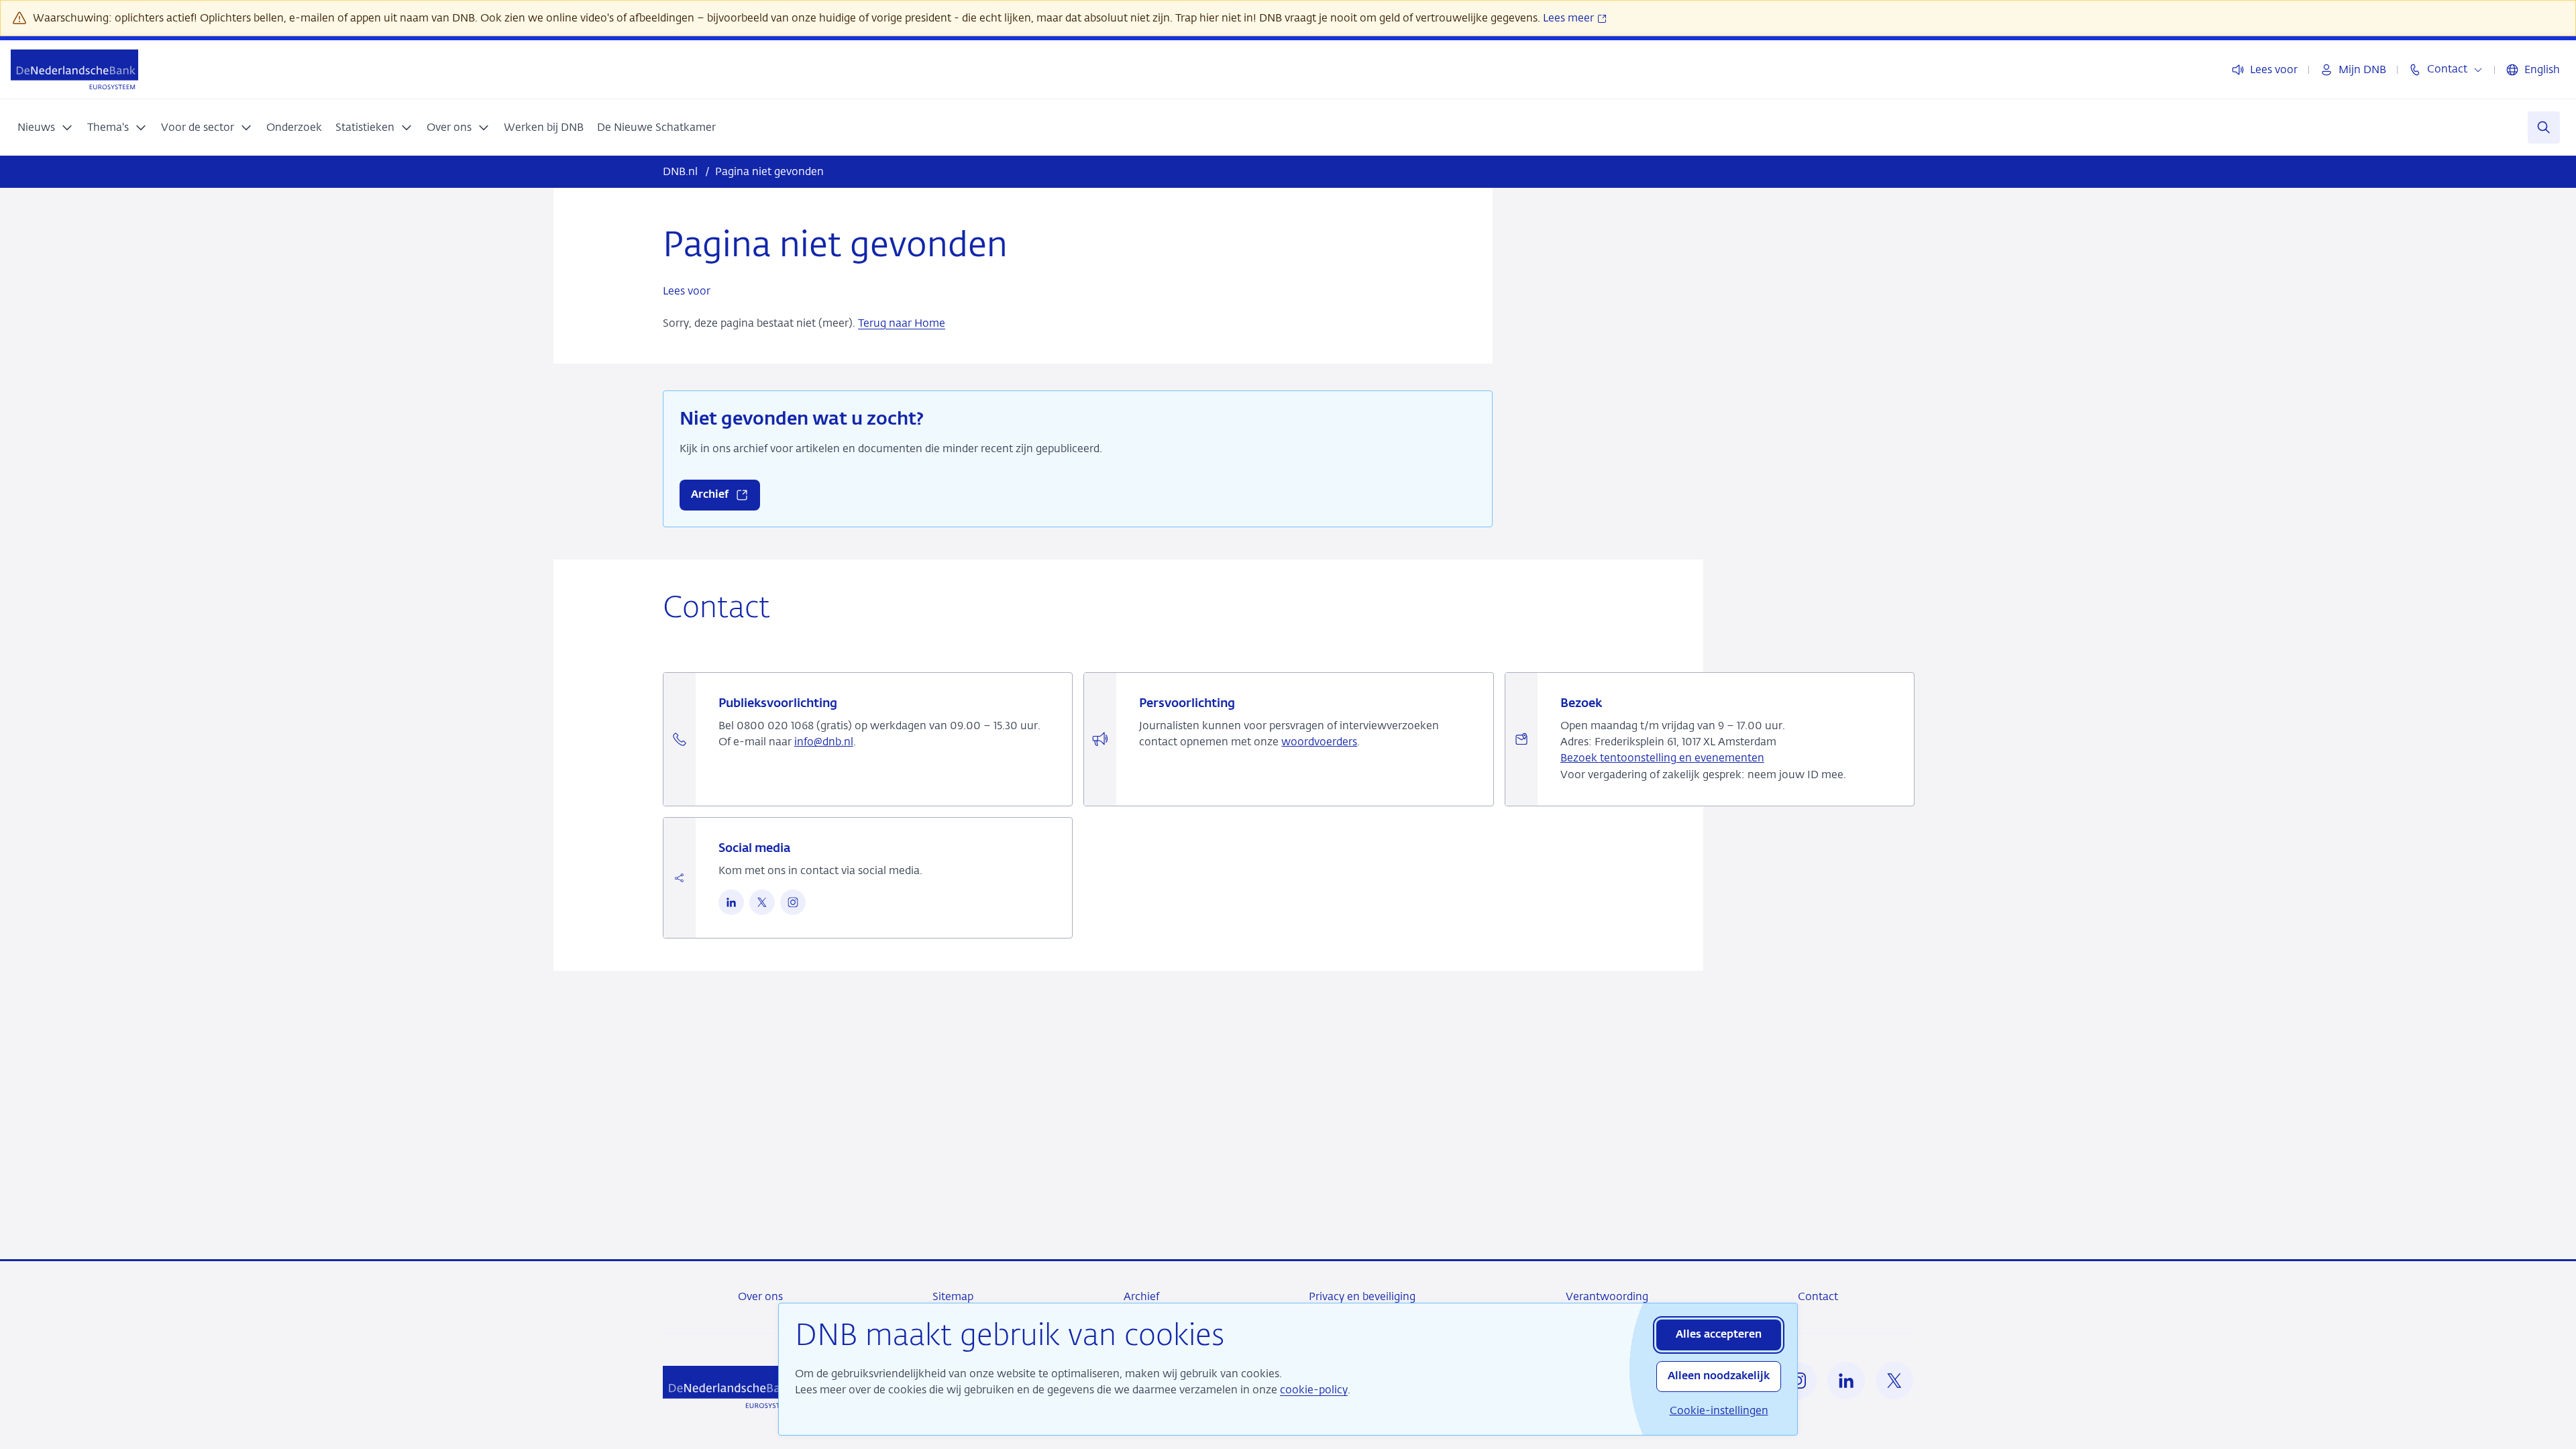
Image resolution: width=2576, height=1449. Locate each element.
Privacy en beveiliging (1362, 1296)
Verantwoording (1607, 1296)
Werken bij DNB (544, 127)
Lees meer (1570, 18)
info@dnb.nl (824, 742)
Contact (1818, 1296)
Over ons (449, 127)
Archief (1141, 1296)
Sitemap (953, 1296)
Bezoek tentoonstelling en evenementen (1662, 758)
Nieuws (36, 127)
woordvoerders (1319, 742)
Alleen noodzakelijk (1719, 1377)
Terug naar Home (902, 323)
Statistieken (365, 127)
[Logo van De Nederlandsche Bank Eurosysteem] (74, 69)
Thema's (108, 127)
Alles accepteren (1719, 1335)
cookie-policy (1314, 1390)
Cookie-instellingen (1719, 1410)
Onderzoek (294, 127)
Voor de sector (198, 127)
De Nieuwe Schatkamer (656, 127)
